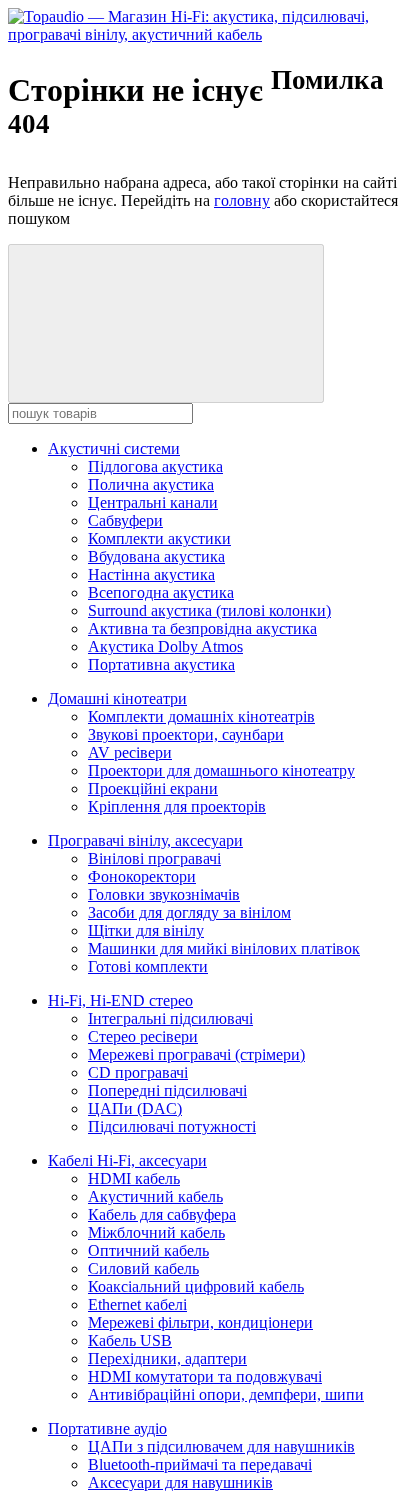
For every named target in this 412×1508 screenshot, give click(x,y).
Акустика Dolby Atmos (165, 646)
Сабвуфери (125, 520)
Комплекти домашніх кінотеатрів (201, 716)
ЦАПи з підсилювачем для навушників (221, 1446)
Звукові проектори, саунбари (186, 734)
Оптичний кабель (148, 1250)
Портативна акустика (161, 664)
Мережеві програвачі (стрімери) (196, 1054)
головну (242, 200)
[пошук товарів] (166, 323)
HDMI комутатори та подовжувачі (205, 1376)
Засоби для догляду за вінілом (189, 912)
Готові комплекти (148, 966)
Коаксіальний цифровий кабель (196, 1286)
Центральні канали (153, 502)
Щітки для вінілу (146, 930)
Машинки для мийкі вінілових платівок (224, 948)
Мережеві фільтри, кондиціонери (200, 1322)
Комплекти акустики (159, 538)
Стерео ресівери (143, 1036)
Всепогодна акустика (161, 592)
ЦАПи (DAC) (135, 1108)
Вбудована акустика (156, 556)
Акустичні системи (114, 448)
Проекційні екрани (153, 788)
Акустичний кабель (155, 1196)
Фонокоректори (142, 876)
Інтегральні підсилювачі (170, 1018)
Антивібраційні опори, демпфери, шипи (226, 1394)
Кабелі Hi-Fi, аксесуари (127, 1160)
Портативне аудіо (107, 1428)
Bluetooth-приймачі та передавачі (200, 1464)
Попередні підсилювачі (167, 1090)
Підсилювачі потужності (172, 1126)
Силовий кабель (143, 1268)
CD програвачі (138, 1072)
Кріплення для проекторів (177, 806)
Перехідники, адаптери (167, 1358)
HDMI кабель (134, 1178)
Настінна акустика (151, 574)
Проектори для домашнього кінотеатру (221, 770)
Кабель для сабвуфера (162, 1214)
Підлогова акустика (155, 466)
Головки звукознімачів (164, 894)
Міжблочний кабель (156, 1232)
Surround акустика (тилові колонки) (209, 610)
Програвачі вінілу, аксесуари (145, 840)
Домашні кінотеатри (117, 698)
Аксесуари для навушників (180, 1482)
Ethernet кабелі (137, 1304)
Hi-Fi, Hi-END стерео (120, 1000)
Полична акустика (151, 484)
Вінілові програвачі (154, 858)
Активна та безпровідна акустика (202, 628)
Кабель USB (130, 1340)
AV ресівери (130, 752)
